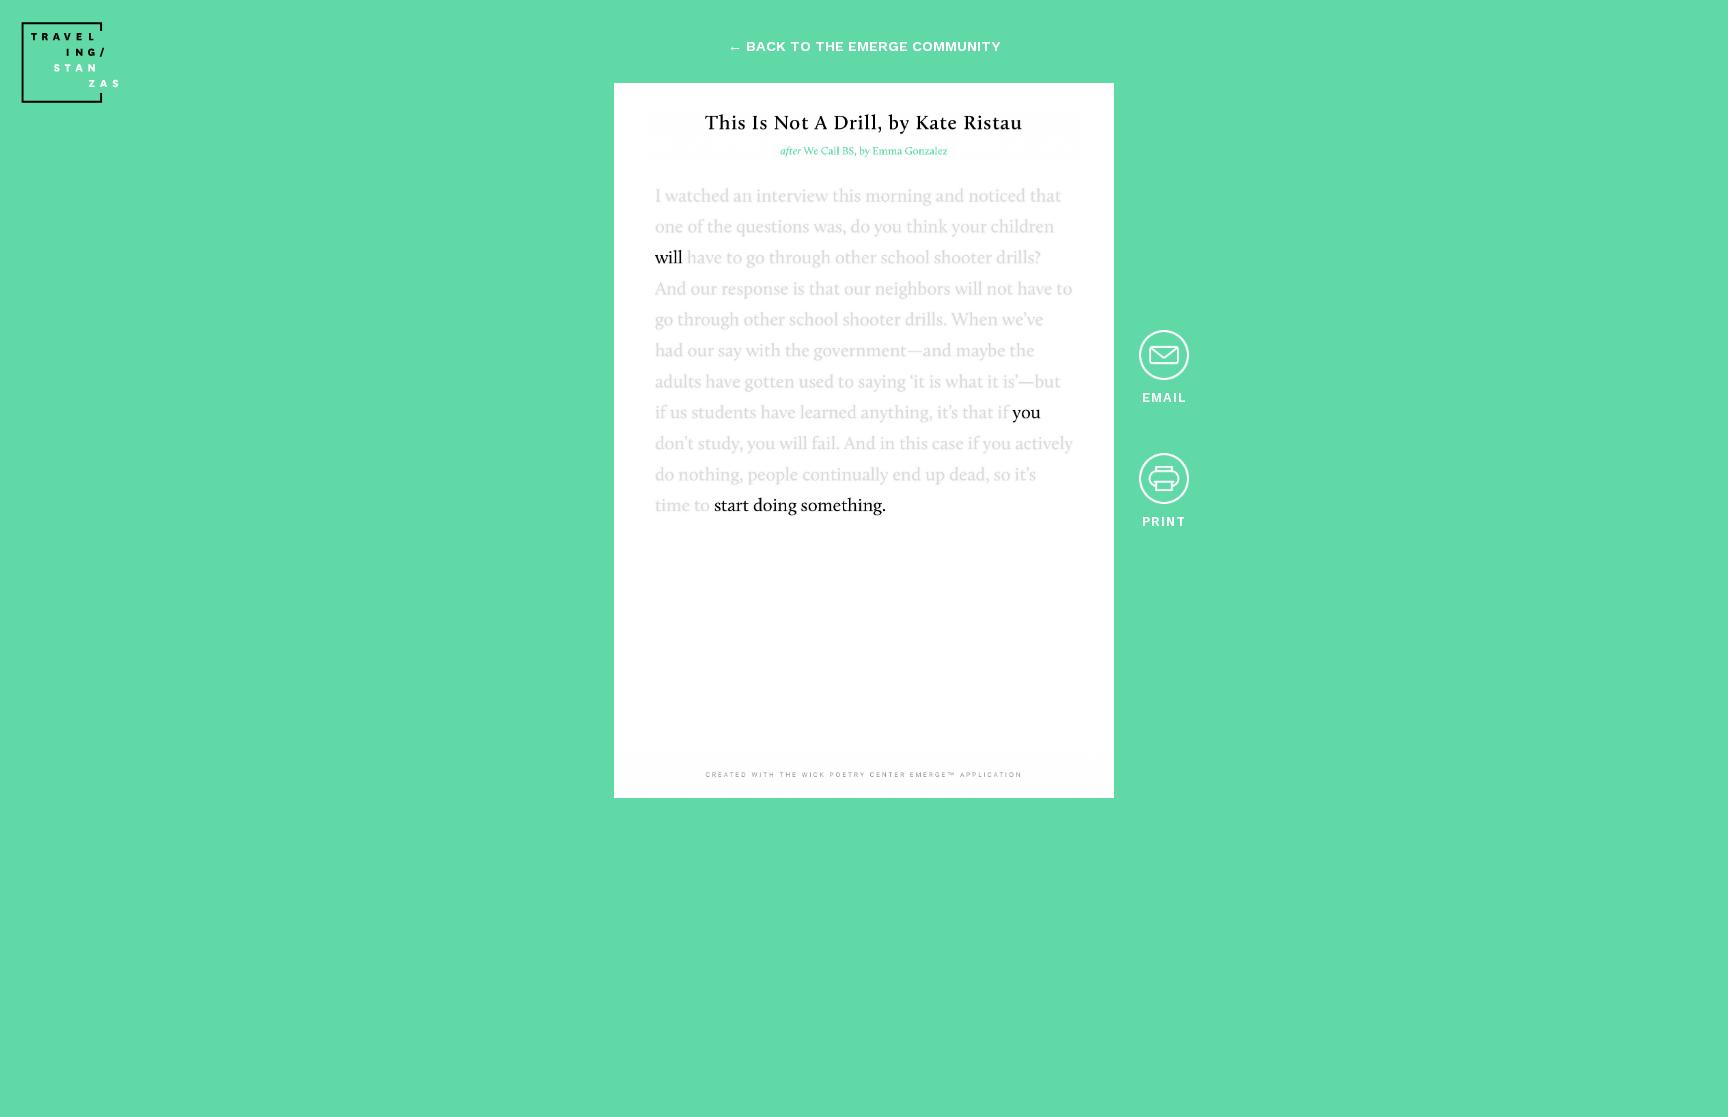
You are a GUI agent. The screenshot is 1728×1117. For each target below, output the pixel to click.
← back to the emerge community (864, 46)
